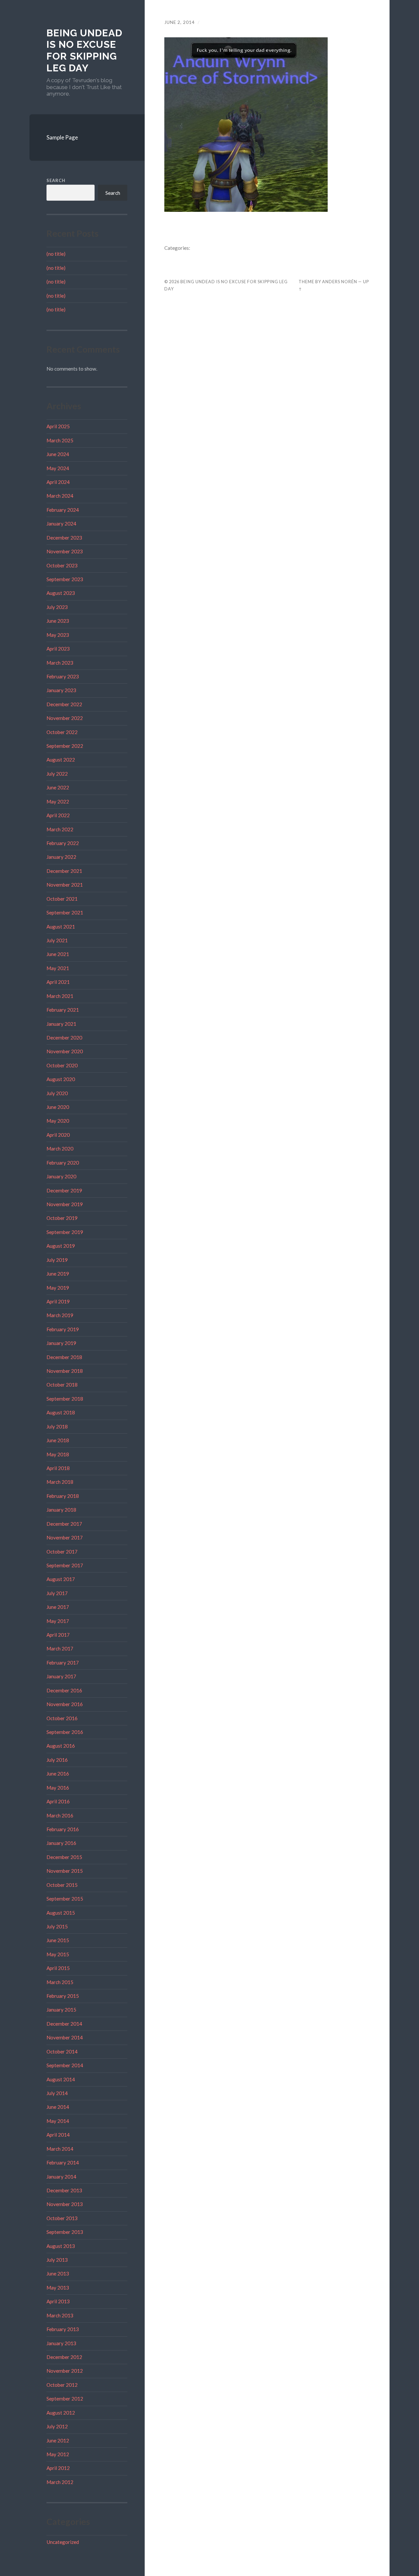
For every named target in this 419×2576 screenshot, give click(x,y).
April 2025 (58, 426)
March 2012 (60, 2482)
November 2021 (65, 885)
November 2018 (65, 1371)
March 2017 (60, 1648)
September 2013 (65, 2232)
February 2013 (63, 2329)
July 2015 (57, 1926)
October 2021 (62, 899)
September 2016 (65, 1732)
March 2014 (60, 2149)
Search (56, 180)
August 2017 (61, 1579)
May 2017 (58, 1621)
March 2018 (60, 1482)
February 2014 (63, 2162)
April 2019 (58, 1301)
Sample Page (62, 137)
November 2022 (65, 718)
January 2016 (61, 1843)
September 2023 (65, 579)
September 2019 (65, 1232)
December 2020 (64, 1038)
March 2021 (60, 996)
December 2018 (64, 1357)
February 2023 (63, 676)
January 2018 (61, 1510)
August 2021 (61, 927)
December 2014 (64, 2024)
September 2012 (65, 2399)
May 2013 (58, 2288)
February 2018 (63, 1496)
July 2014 (57, 2093)
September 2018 (65, 1399)
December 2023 (64, 538)
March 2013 (60, 2315)
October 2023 (62, 565)
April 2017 (58, 1635)
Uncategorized (63, 2542)
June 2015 (58, 1940)
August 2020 (61, 1079)
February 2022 (63, 843)
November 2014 (65, 2037)
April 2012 (58, 2468)
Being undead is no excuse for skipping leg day (84, 50)
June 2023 (58, 621)
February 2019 (63, 1329)
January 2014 (61, 2177)
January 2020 (61, 1176)
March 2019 (60, 1315)
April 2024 (58, 482)
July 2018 (57, 1426)
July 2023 (57, 607)
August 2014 (61, 2079)
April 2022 (58, 815)
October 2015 (62, 1885)
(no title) (56, 254)
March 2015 (60, 1982)
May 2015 (58, 1954)
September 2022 (65, 746)
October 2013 (62, 2218)
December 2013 (64, 2190)
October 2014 (62, 2052)
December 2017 (64, 1524)
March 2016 (60, 1815)
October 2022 (62, 732)
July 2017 (57, 1593)
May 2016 (58, 1788)
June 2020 (58, 1107)
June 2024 (58, 454)
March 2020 (60, 1149)
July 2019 (57, 1260)
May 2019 (58, 1288)
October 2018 (62, 1385)
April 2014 (58, 2135)
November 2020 (65, 1051)
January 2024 (61, 524)
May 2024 (58, 468)
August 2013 (61, 2246)
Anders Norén (340, 282)
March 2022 (60, 829)
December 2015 (64, 1857)
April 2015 (58, 1968)
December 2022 (64, 704)
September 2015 (65, 1899)
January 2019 (61, 1343)
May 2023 (58, 635)
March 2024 (60, 496)
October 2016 (62, 1718)
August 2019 (61, 1246)
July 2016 (57, 1760)
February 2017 (63, 1663)
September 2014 (65, 2065)
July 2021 (57, 940)
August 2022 (61, 760)
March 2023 (60, 663)
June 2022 (58, 787)
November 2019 (65, 1204)
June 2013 (58, 2273)
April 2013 (58, 2301)
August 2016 (61, 1746)
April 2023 (58, 649)
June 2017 (58, 1607)
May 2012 (58, 2454)
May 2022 (58, 801)
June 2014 (58, 2107)
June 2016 (58, 1774)
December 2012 (64, 2357)
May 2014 (58, 2121)
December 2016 (64, 1690)
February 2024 (63, 510)
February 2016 (63, 1829)
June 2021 (58, 954)
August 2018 (61, 1412)
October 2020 (62, 1065)
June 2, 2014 (180, 22)
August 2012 (61, 2413)
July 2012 (57, 2426)
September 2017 (65, 1565)
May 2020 (58, 1121)
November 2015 (65, 1871)
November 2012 (65, 2371)
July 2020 (57, 1093)
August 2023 (61, 593)
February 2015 (63, 1996)
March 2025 (60, 440)
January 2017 (61, 1676)
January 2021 (61, 1024)
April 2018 (58, 1468)
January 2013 (61, 2343)
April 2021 (58, 982)
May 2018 (58, 1454)
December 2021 (64, 871)
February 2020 (63, 1163)
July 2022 (57, 774)
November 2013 (65, 2204)
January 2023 (61, 690)
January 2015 (61, 2010)
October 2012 (62, 2385)
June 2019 (58, 1274)
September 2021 (65, 912)
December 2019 (64, 1190)
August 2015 (61, 1913)
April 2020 (58, 1135)
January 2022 (61, 857)
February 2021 (63, 1010)
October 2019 (62, 1218)
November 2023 (65, 551)
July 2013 (57, 2260)
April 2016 (58, 1801)
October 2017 (62, 1552)
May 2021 (58, 968)
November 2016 (65, 1704)
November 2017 (65, 1537)
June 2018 (58, 1440)
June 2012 (58, 2440)
